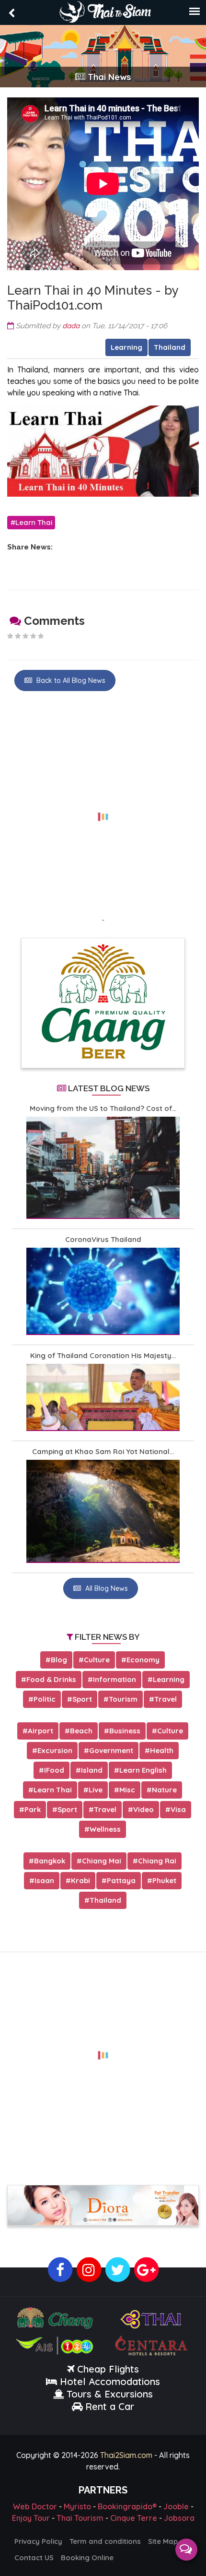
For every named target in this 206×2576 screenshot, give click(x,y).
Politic (45, 1699)
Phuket (164, 1880)
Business (125, 1731)
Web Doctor (35, 2506)
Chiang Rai (157, 1861)
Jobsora (179, 2518)
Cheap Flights (108, 2369)
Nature (164, 1790)
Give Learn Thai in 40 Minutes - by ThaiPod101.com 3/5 (25, 636)
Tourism (123, 1699)
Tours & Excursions (110, 2394)
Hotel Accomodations (109, 2381)
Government (111, 1750)
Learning (126, 347)
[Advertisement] (103, 811)
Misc (127, 1790)
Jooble (176, 2506)
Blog (59, 1660)
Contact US (34, 2558)
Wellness (105, 1829)
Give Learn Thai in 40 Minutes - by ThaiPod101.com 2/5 (18, 636)
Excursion (55, 1750)
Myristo (77, 2506)
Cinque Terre (134, 2518)
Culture (97, 1660)
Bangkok (50, 1861)
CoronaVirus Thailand (103, 1239)
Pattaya (121, 1880)
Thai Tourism (80, 2518)
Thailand (170, 347)
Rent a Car (110, 2406)
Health (162, 1750)
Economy (143, 1660)
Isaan (44, 1880)
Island (92, 1770)
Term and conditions (105, 2541)
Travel (166, 1699)
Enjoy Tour (31, 2518)
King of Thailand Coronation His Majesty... (103, 1355)
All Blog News (106, 1588)
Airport (40, 1731)
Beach (81, 1731)
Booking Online (87, 2558)
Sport (82, 1699)
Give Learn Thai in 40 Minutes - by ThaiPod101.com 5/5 (41, 636)
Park (33, 1809)
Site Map (163, 2541)
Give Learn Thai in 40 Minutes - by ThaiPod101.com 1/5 (10, 636)
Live (96, 1790)
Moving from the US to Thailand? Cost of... (103, 1108)
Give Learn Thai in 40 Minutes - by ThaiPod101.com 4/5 (33, 636)
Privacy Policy (38, 2541)
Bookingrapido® (127, 2506)
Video (143, 1809)
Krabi (80, 1880)
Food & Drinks (51, 1679)
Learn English (143, 1770)
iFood (54, 1770)
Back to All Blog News (70, 680)
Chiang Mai (102, 1861)
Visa (178, 1809)
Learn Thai (34, 522)
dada (71, 326)
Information (114, 1679)
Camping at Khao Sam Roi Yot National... (103, 1451)
